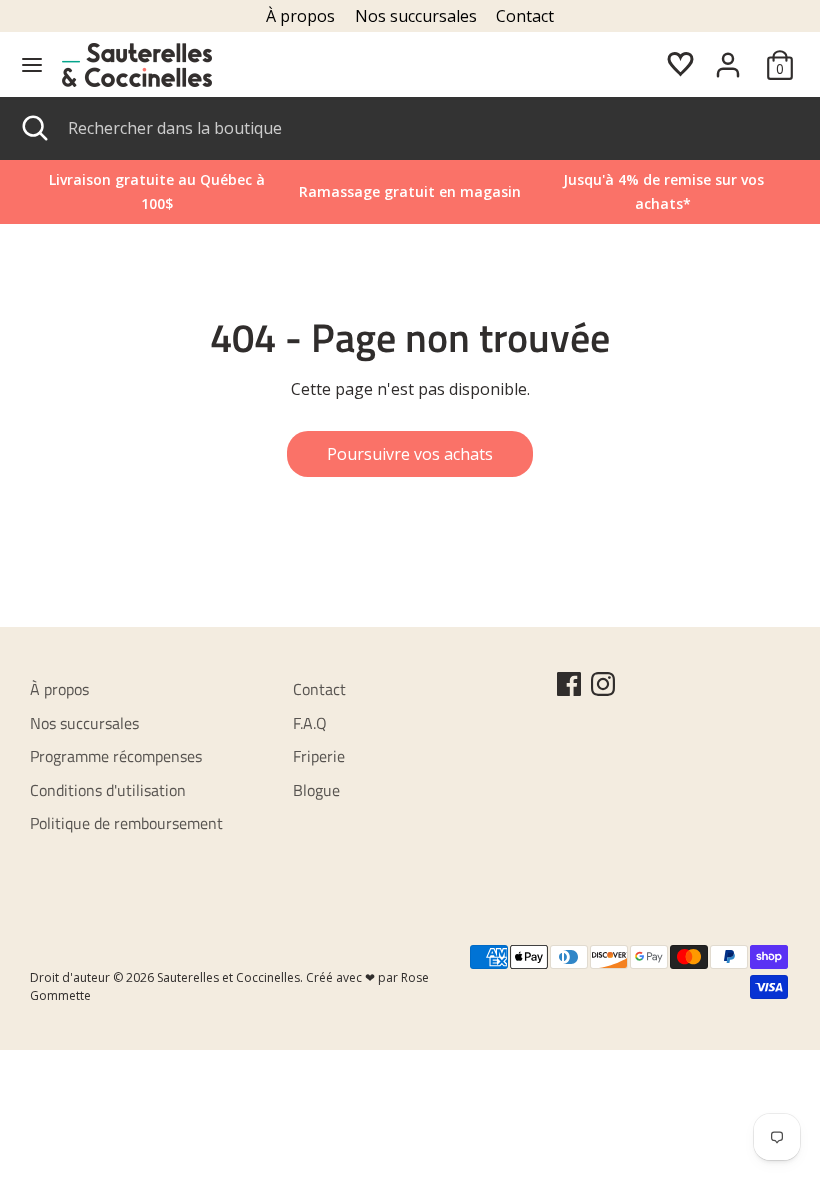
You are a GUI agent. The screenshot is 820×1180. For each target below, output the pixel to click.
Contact (525, 16)
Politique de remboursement (126, 823)
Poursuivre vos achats (410, 454)
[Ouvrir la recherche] (34, 128)
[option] (663, 192)
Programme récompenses (116, 756)
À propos (300, 16)
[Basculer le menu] (32, 65)
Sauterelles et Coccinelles (228, 977)
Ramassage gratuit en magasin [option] (410, 191)
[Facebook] (569, 684)
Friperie (319, 756)
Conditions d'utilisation (108, 790)
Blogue (316, 790)
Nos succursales (416, 16)
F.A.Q (310, 723)
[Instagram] (603, 684)
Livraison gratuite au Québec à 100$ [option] (157, 191)
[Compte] (728, 57)
